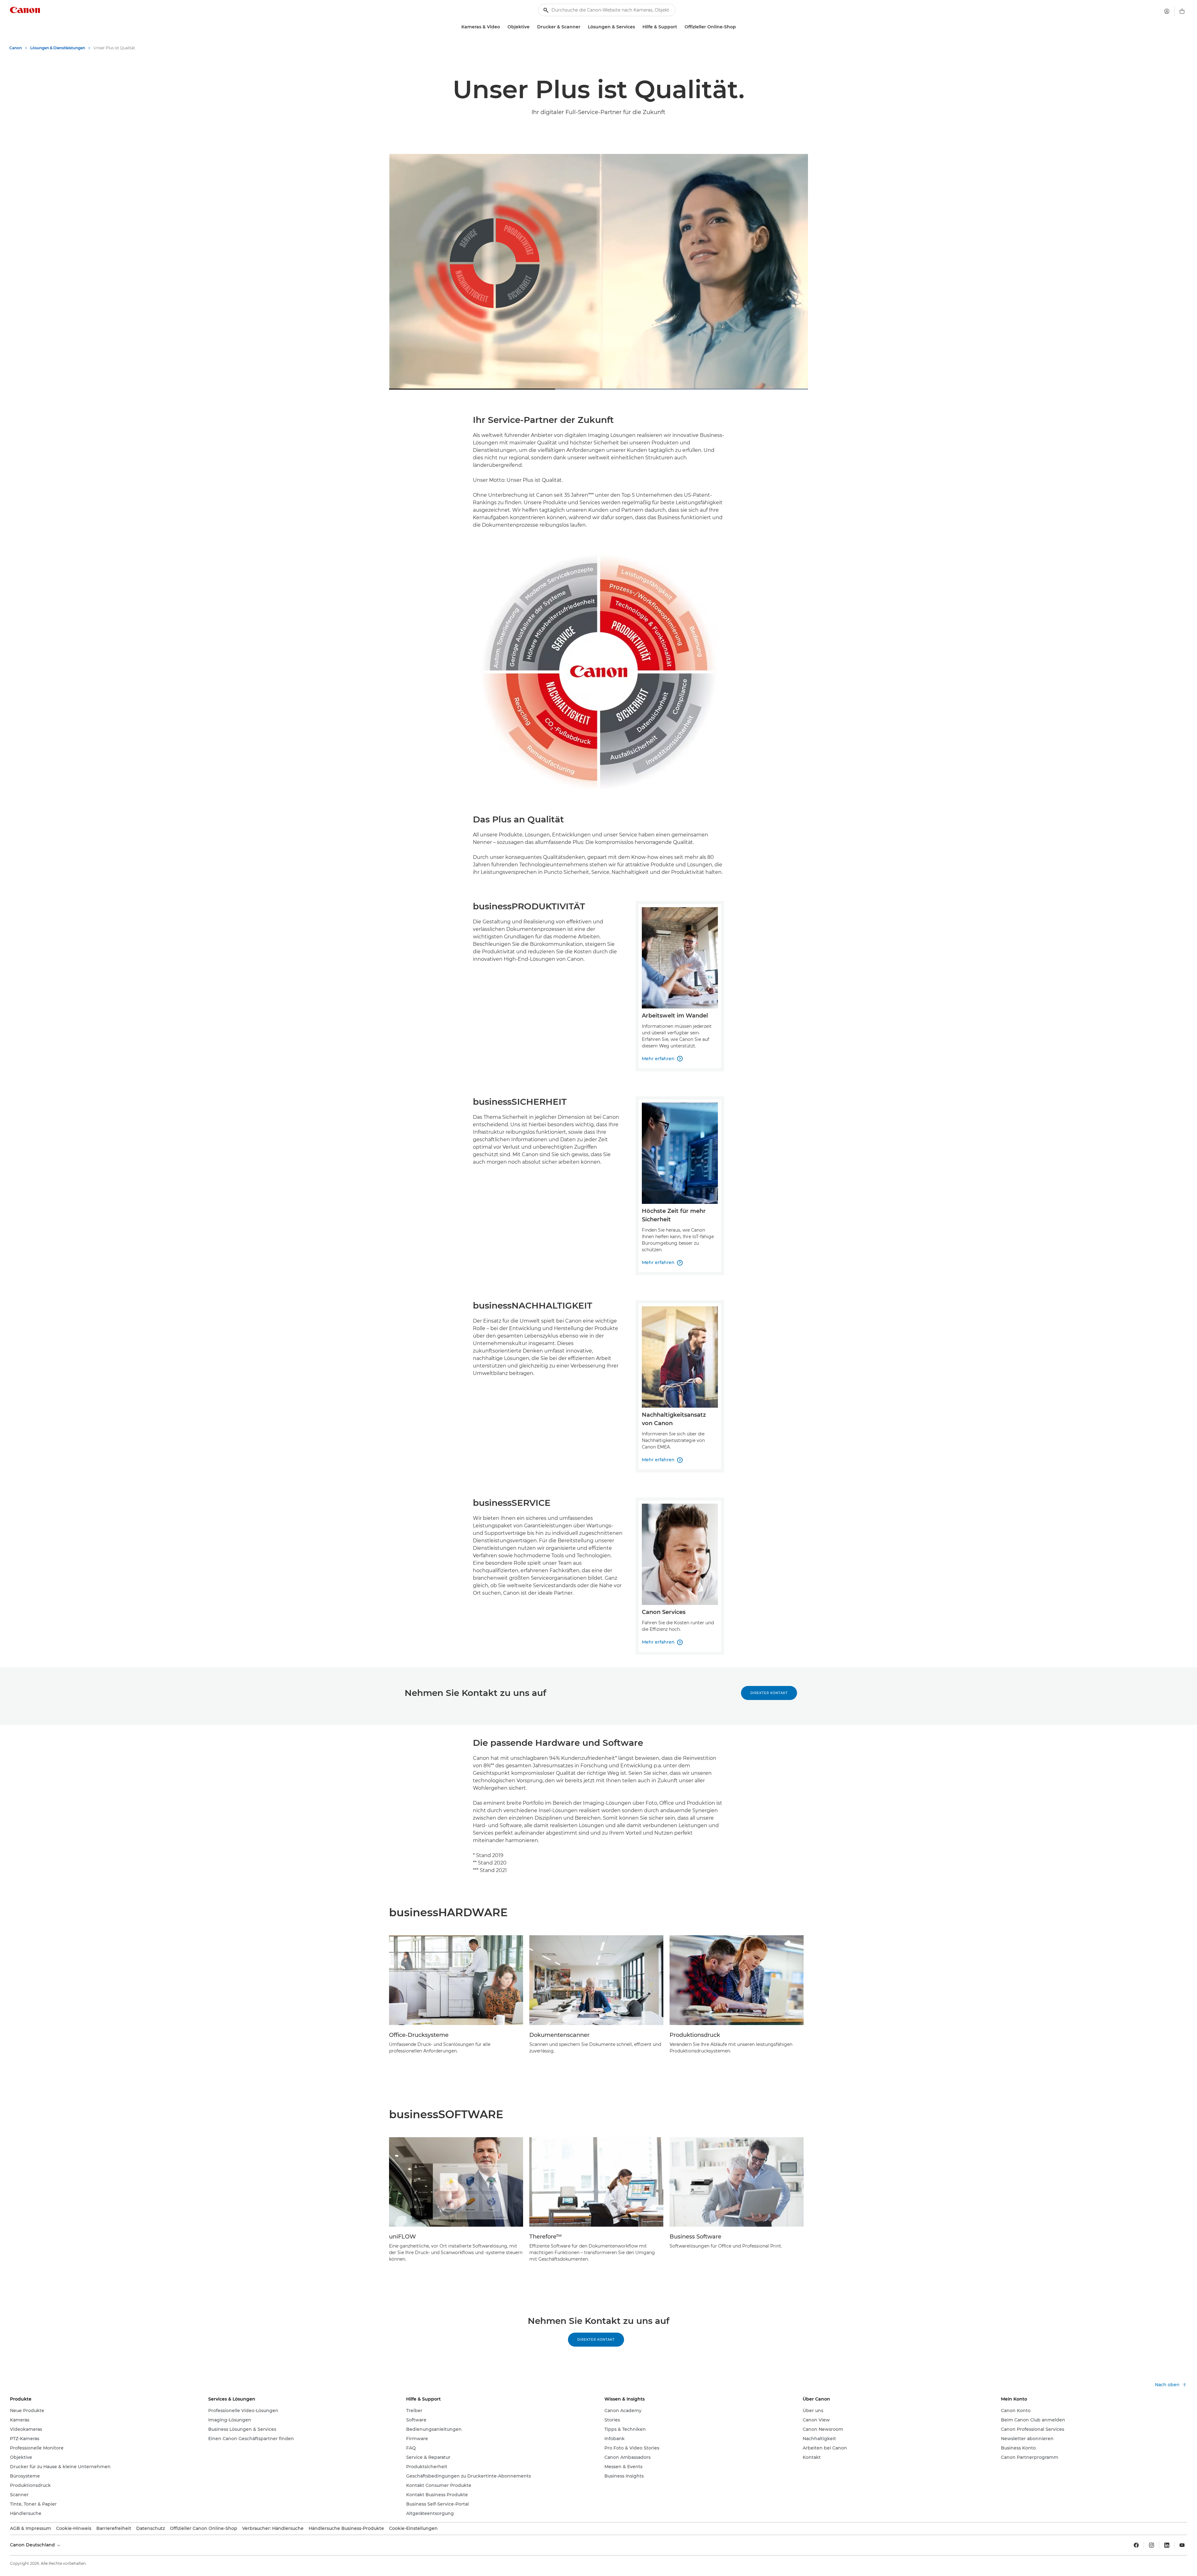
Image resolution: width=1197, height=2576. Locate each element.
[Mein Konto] (1167, 11)
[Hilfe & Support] (680, 27)
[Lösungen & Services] (637, 27)
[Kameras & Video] (502, 27)
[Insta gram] (1151, 2545)
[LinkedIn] (1167, 2545)
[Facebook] (1136, 2545)
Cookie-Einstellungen (413, 2528)
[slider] (598, 379)
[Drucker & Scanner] (583, 27)
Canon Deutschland (33, 2545)
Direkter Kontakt (769, 1693)
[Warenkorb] (1182, 11)
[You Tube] (1182, 2545)
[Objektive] (532, 27)
